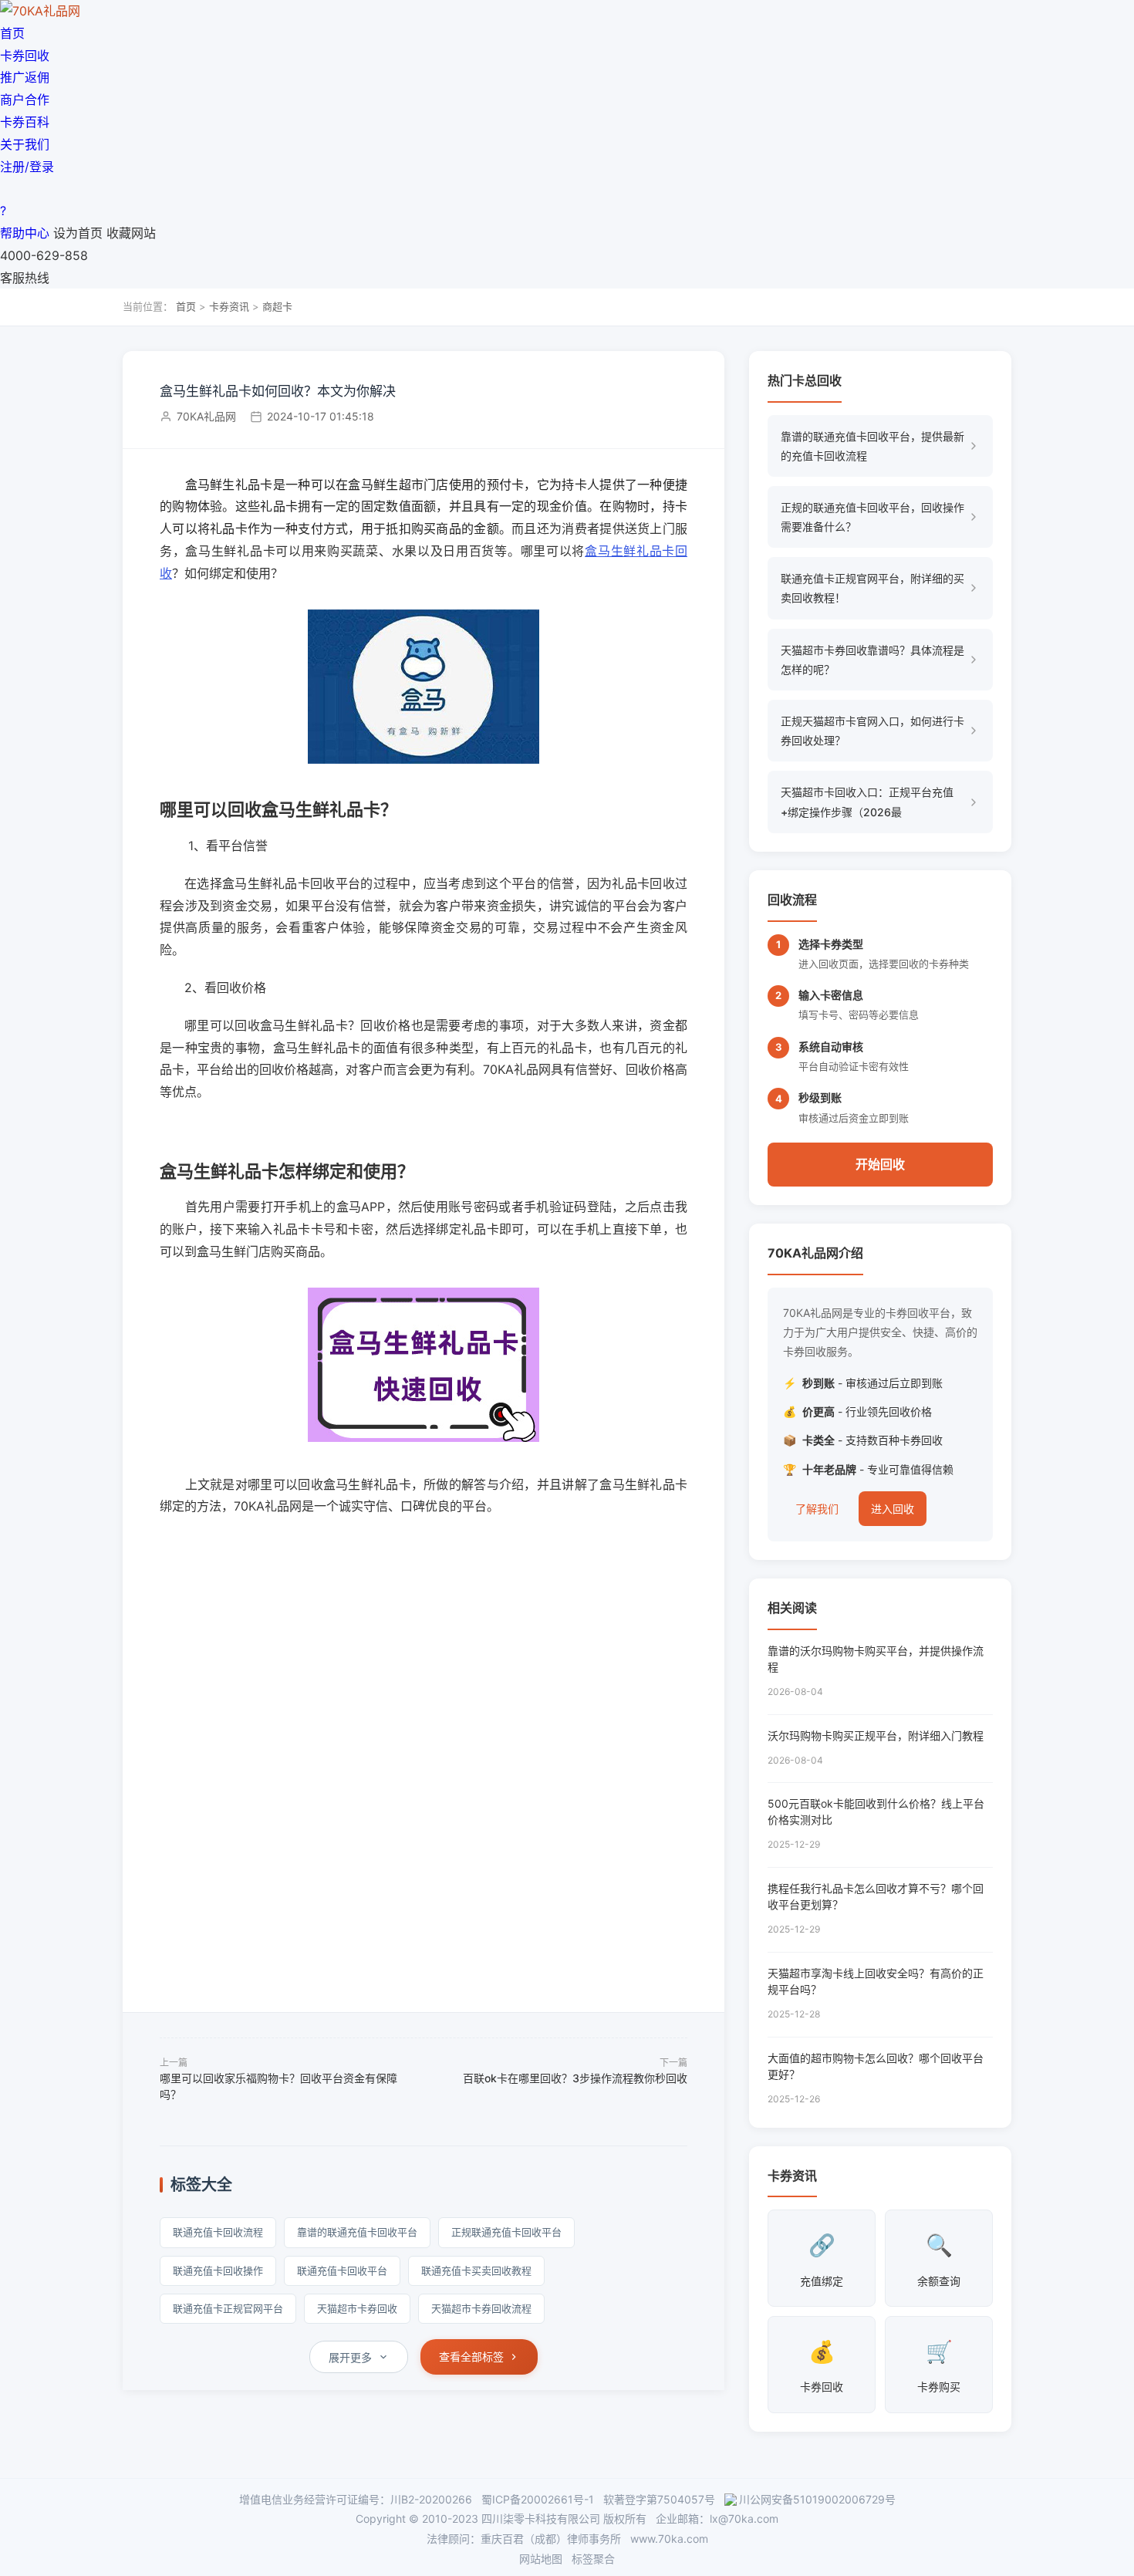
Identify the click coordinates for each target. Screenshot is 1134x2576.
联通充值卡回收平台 (342, 2270)
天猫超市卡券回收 (357, 2308)
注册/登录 (27, 167)
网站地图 (541, 2559)
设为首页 (78, 233)
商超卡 (277, 306)
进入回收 (893, 1509)
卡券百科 (25, 122)
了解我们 (817, 1509)
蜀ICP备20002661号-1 (538, 2499)
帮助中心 (25, 233)
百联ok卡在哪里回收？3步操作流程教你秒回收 (575, 2078)
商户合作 (25, 100)
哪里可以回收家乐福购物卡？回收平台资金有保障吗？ (278, 2086)
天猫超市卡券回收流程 (481, 2308)
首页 (12, 33)
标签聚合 (593, 2559)
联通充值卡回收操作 (218, 2270)
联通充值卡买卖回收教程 (476, 2270)
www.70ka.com (669, 2539)
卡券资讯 (229, 306)
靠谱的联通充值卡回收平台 (357, 2232)
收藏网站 (131, 233)
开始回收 (880, 1164)
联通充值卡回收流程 (218, 2232)
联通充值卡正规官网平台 (228, 2308)
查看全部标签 (471, 2357)
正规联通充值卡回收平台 (506, 2232)
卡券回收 (25, 56)
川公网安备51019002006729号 (817, 2499)
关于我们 (25, 144)
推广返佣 (25, 77)
